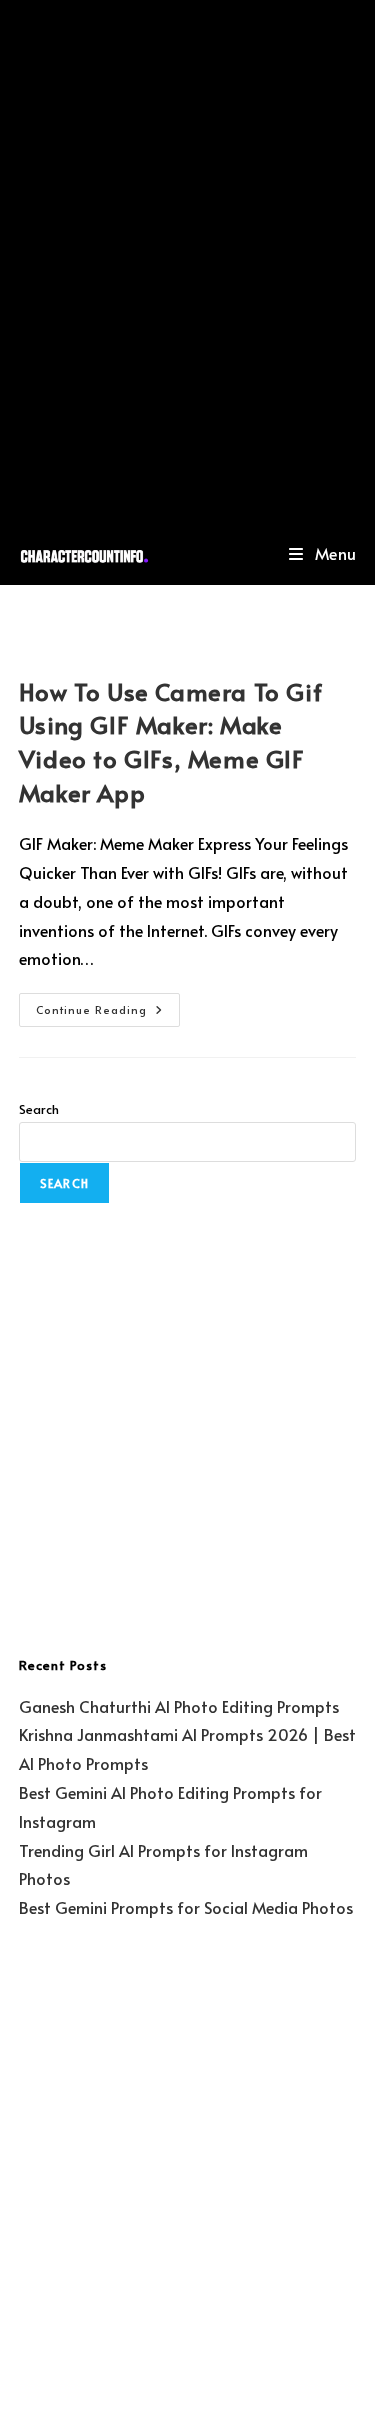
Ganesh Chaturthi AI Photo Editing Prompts (179, 1706)
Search (39, 1109)
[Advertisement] (187, 260)
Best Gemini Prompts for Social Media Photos (186, 1907)
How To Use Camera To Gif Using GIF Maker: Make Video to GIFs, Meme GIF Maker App (170, 742)
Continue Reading (108, 1005)
